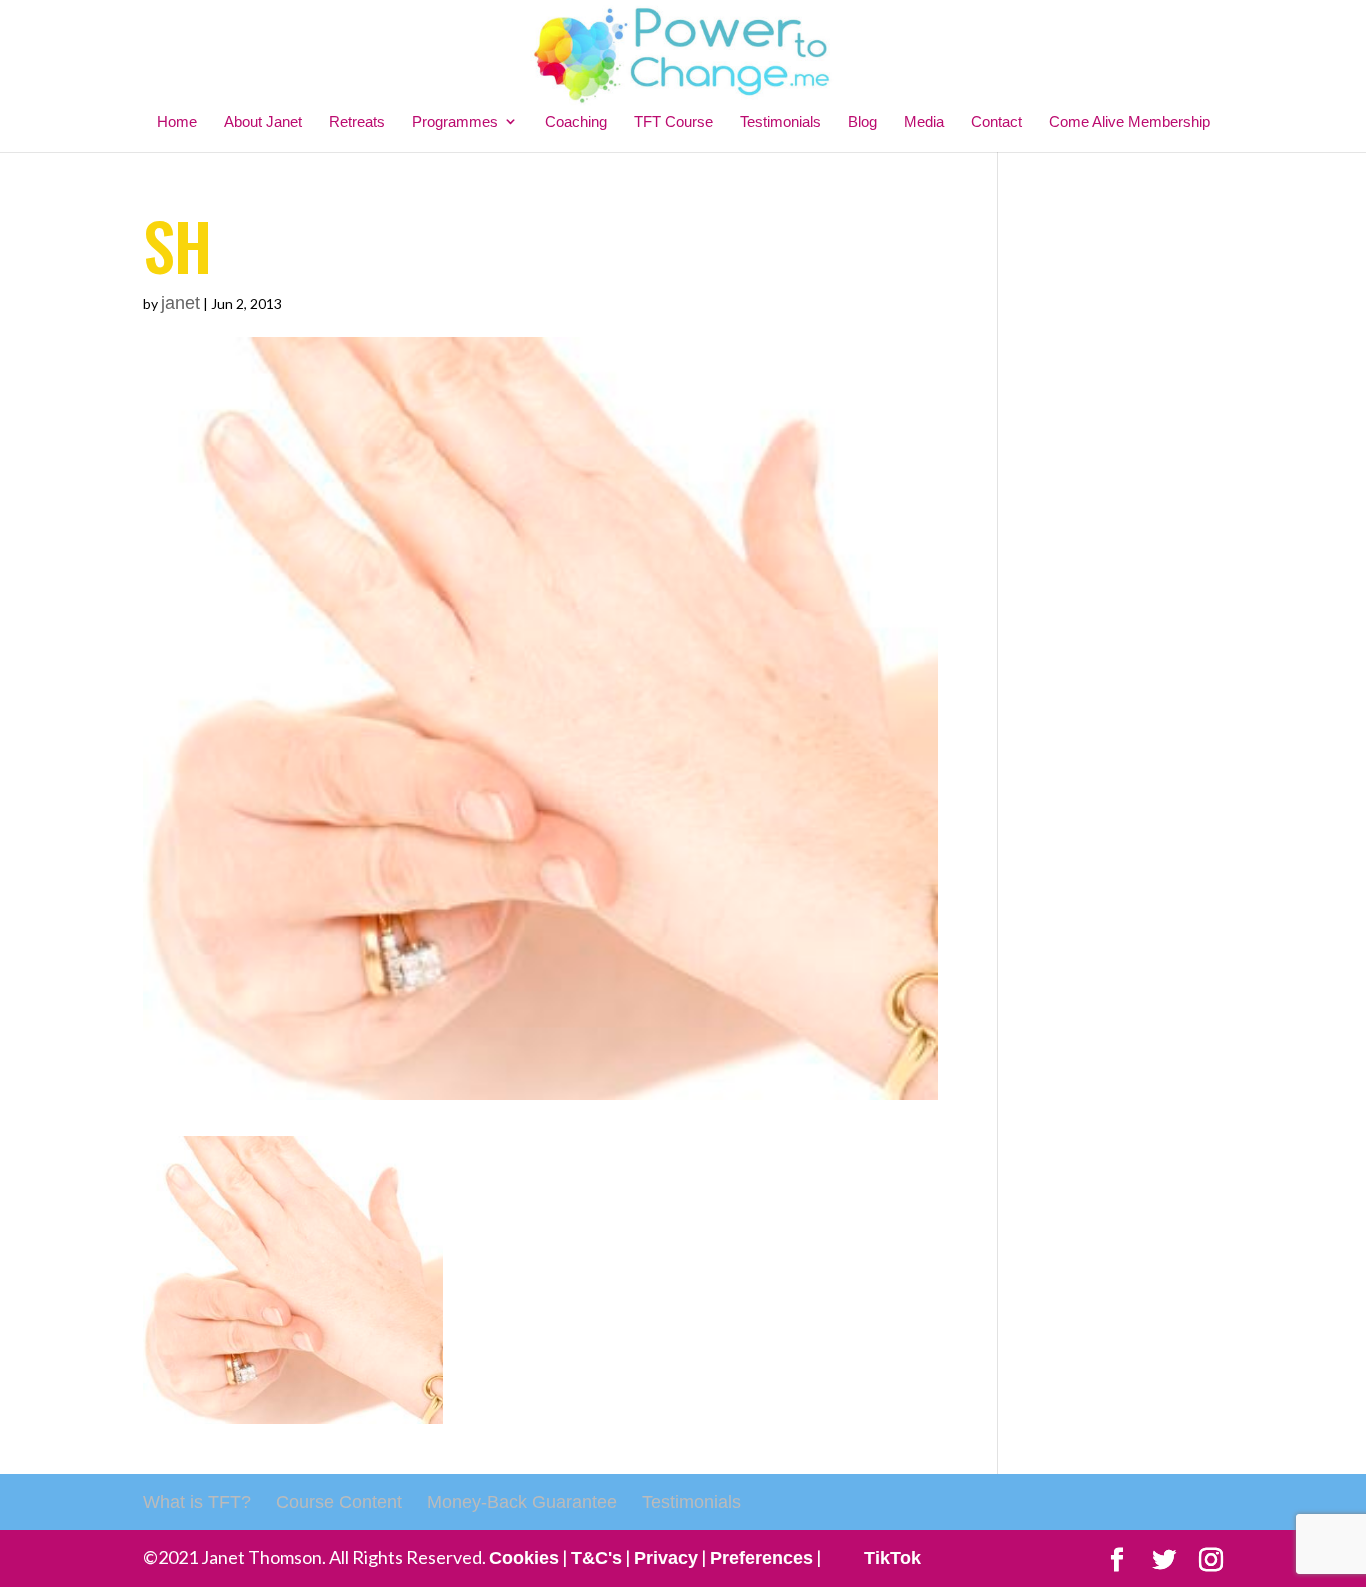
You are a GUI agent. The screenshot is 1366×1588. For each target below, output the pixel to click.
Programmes (455, 121)
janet (180, 303)
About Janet (263, 121)
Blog (862, 121)
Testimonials (780, 121)
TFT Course (673, 121)
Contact (996, 121)
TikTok (892, 1558)
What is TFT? (197, 1502)
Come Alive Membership (1129, 121)
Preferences (761, 1558)
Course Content (339, 1502)
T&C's (596, 1558)
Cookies (524, 1558)
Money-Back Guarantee (522, 1502)
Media (924, 121)
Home (177, 121)
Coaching (576, 121)
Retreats (357, 121)
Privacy (666, 1558)
